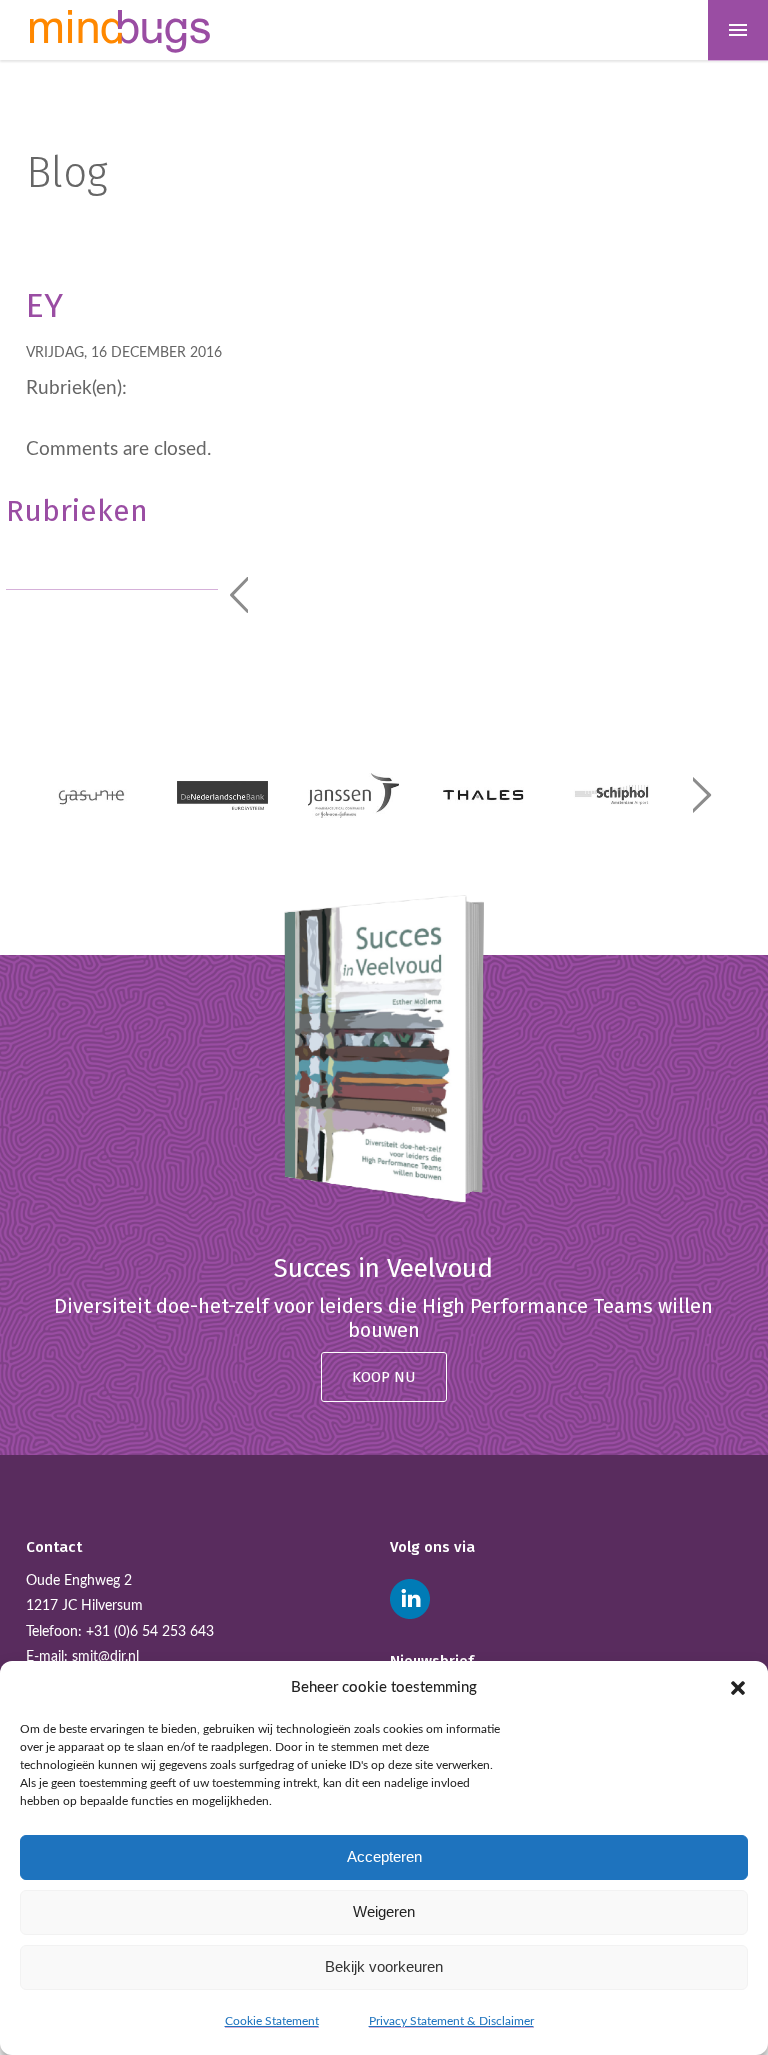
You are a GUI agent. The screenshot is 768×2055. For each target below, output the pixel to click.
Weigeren (384, 1911)
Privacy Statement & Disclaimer (451, 2021)
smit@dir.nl (105, 1657)
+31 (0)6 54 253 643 (150, 1632)
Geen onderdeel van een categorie (109, 557)
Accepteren (384, 1856)
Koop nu (384, 1377)
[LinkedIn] (410, 1599)
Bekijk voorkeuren (384, 1966)
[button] (738, 1688)
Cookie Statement (272, 2021)
